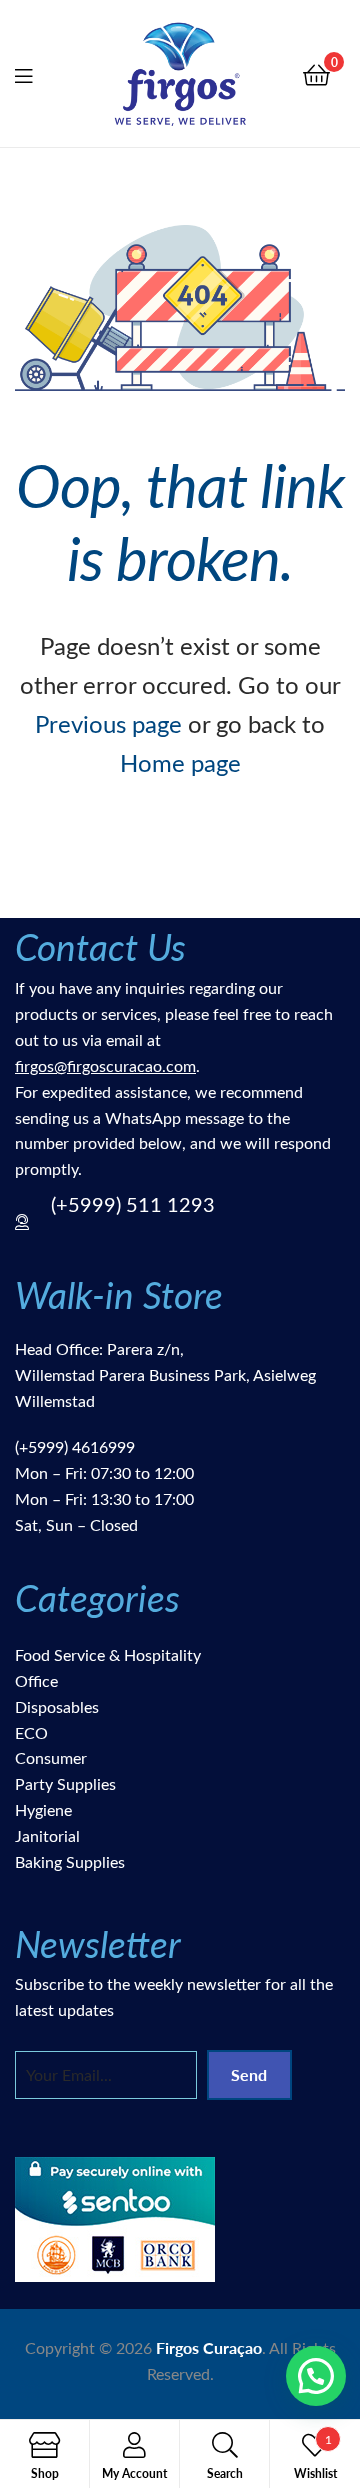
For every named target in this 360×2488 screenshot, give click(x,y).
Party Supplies (65, 1783)
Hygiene (43, 1809)
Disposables (57, 1706)
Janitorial (47, 1835)
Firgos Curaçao (209, 2347)
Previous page (108, 723)
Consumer (51, 1757)
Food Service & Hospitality (108, 1654)
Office (36, 1680)
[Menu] (36, 73)
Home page (180, 762)
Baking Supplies (70, 1861)
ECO (31, 1732)
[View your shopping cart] (316, 73)
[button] (316, 2376)
